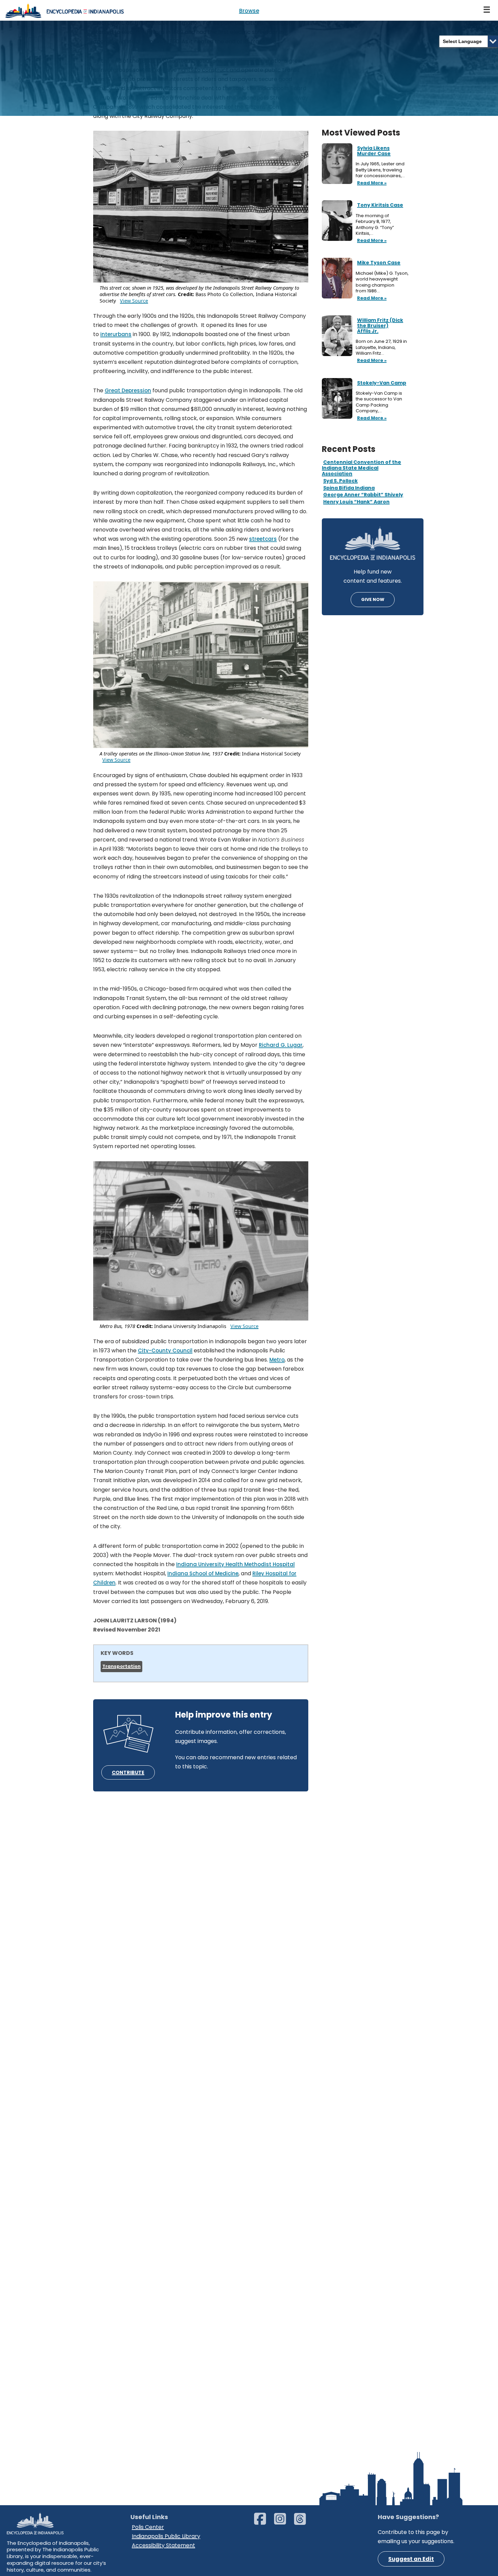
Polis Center (148, 2527)
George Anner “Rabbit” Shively (363, 495)
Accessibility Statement (163, 2545)
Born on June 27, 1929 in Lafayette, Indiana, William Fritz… (381, 347)
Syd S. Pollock (340, 481)
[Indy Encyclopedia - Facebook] (263, 2522)
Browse (249, 11)
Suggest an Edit (411, 2559)
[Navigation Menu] (487, 10)
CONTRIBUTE (128, 1772)
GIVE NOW (373, 599)
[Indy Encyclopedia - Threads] (303, 2522)
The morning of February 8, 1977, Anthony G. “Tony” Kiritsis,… (375, 225)
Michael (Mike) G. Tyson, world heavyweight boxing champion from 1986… (382, 282)
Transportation (121, 1666)
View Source (134, 301)
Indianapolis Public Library (166, 2536)
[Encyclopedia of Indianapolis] (64, 10)
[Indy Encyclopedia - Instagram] (283, 2522)
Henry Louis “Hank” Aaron (356, 502)
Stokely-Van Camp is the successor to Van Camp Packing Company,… (379, 402)
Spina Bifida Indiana (349, 488)
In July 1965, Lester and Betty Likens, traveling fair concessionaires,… (381, 170)
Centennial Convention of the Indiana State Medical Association (361, 468)
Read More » (371, 183)
